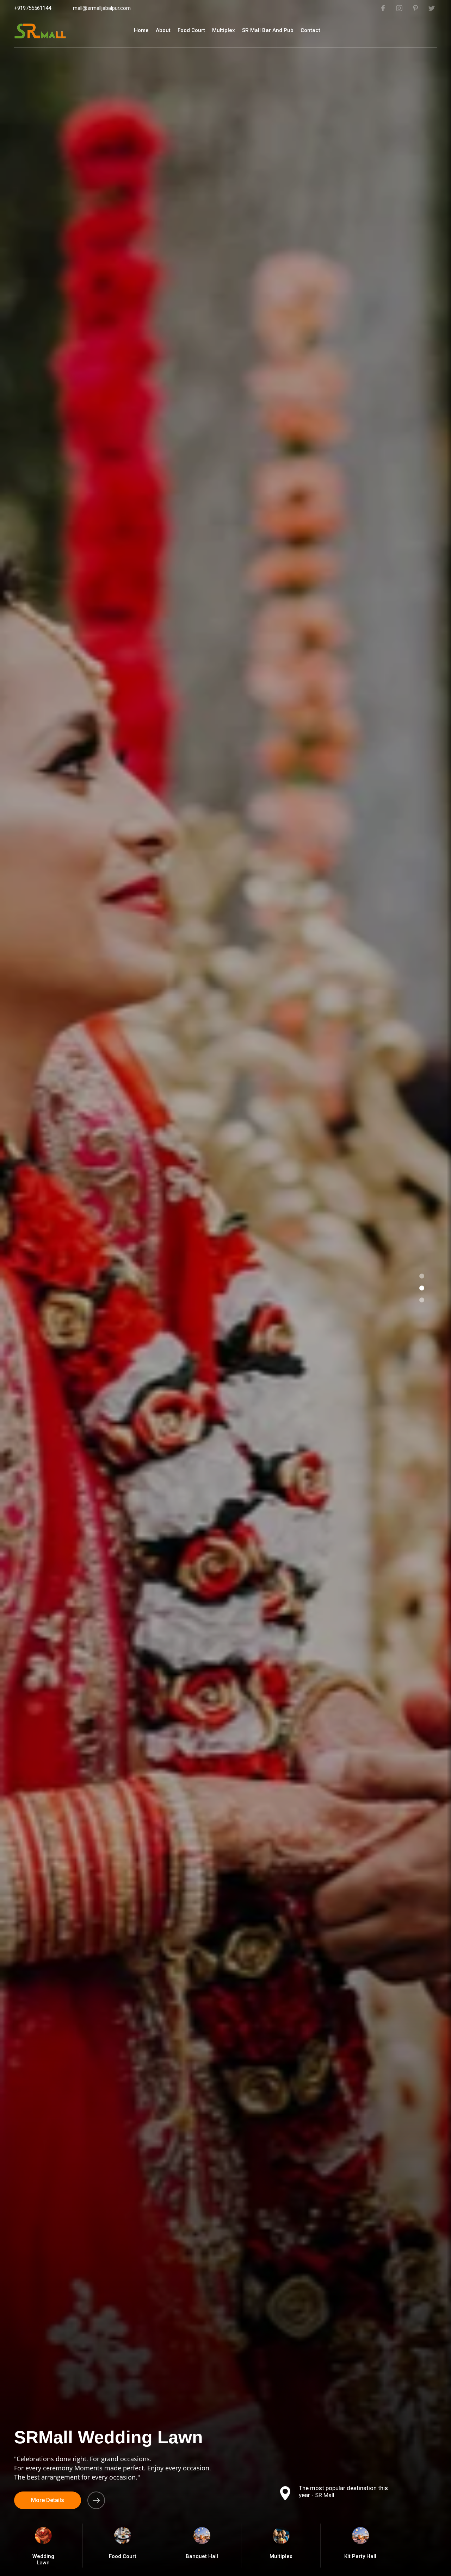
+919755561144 (33, 8)
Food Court (191, 30)
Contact (310, 30)
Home (141, 30)
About (163, 30)
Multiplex (224, 30)
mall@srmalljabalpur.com (102, 8)
